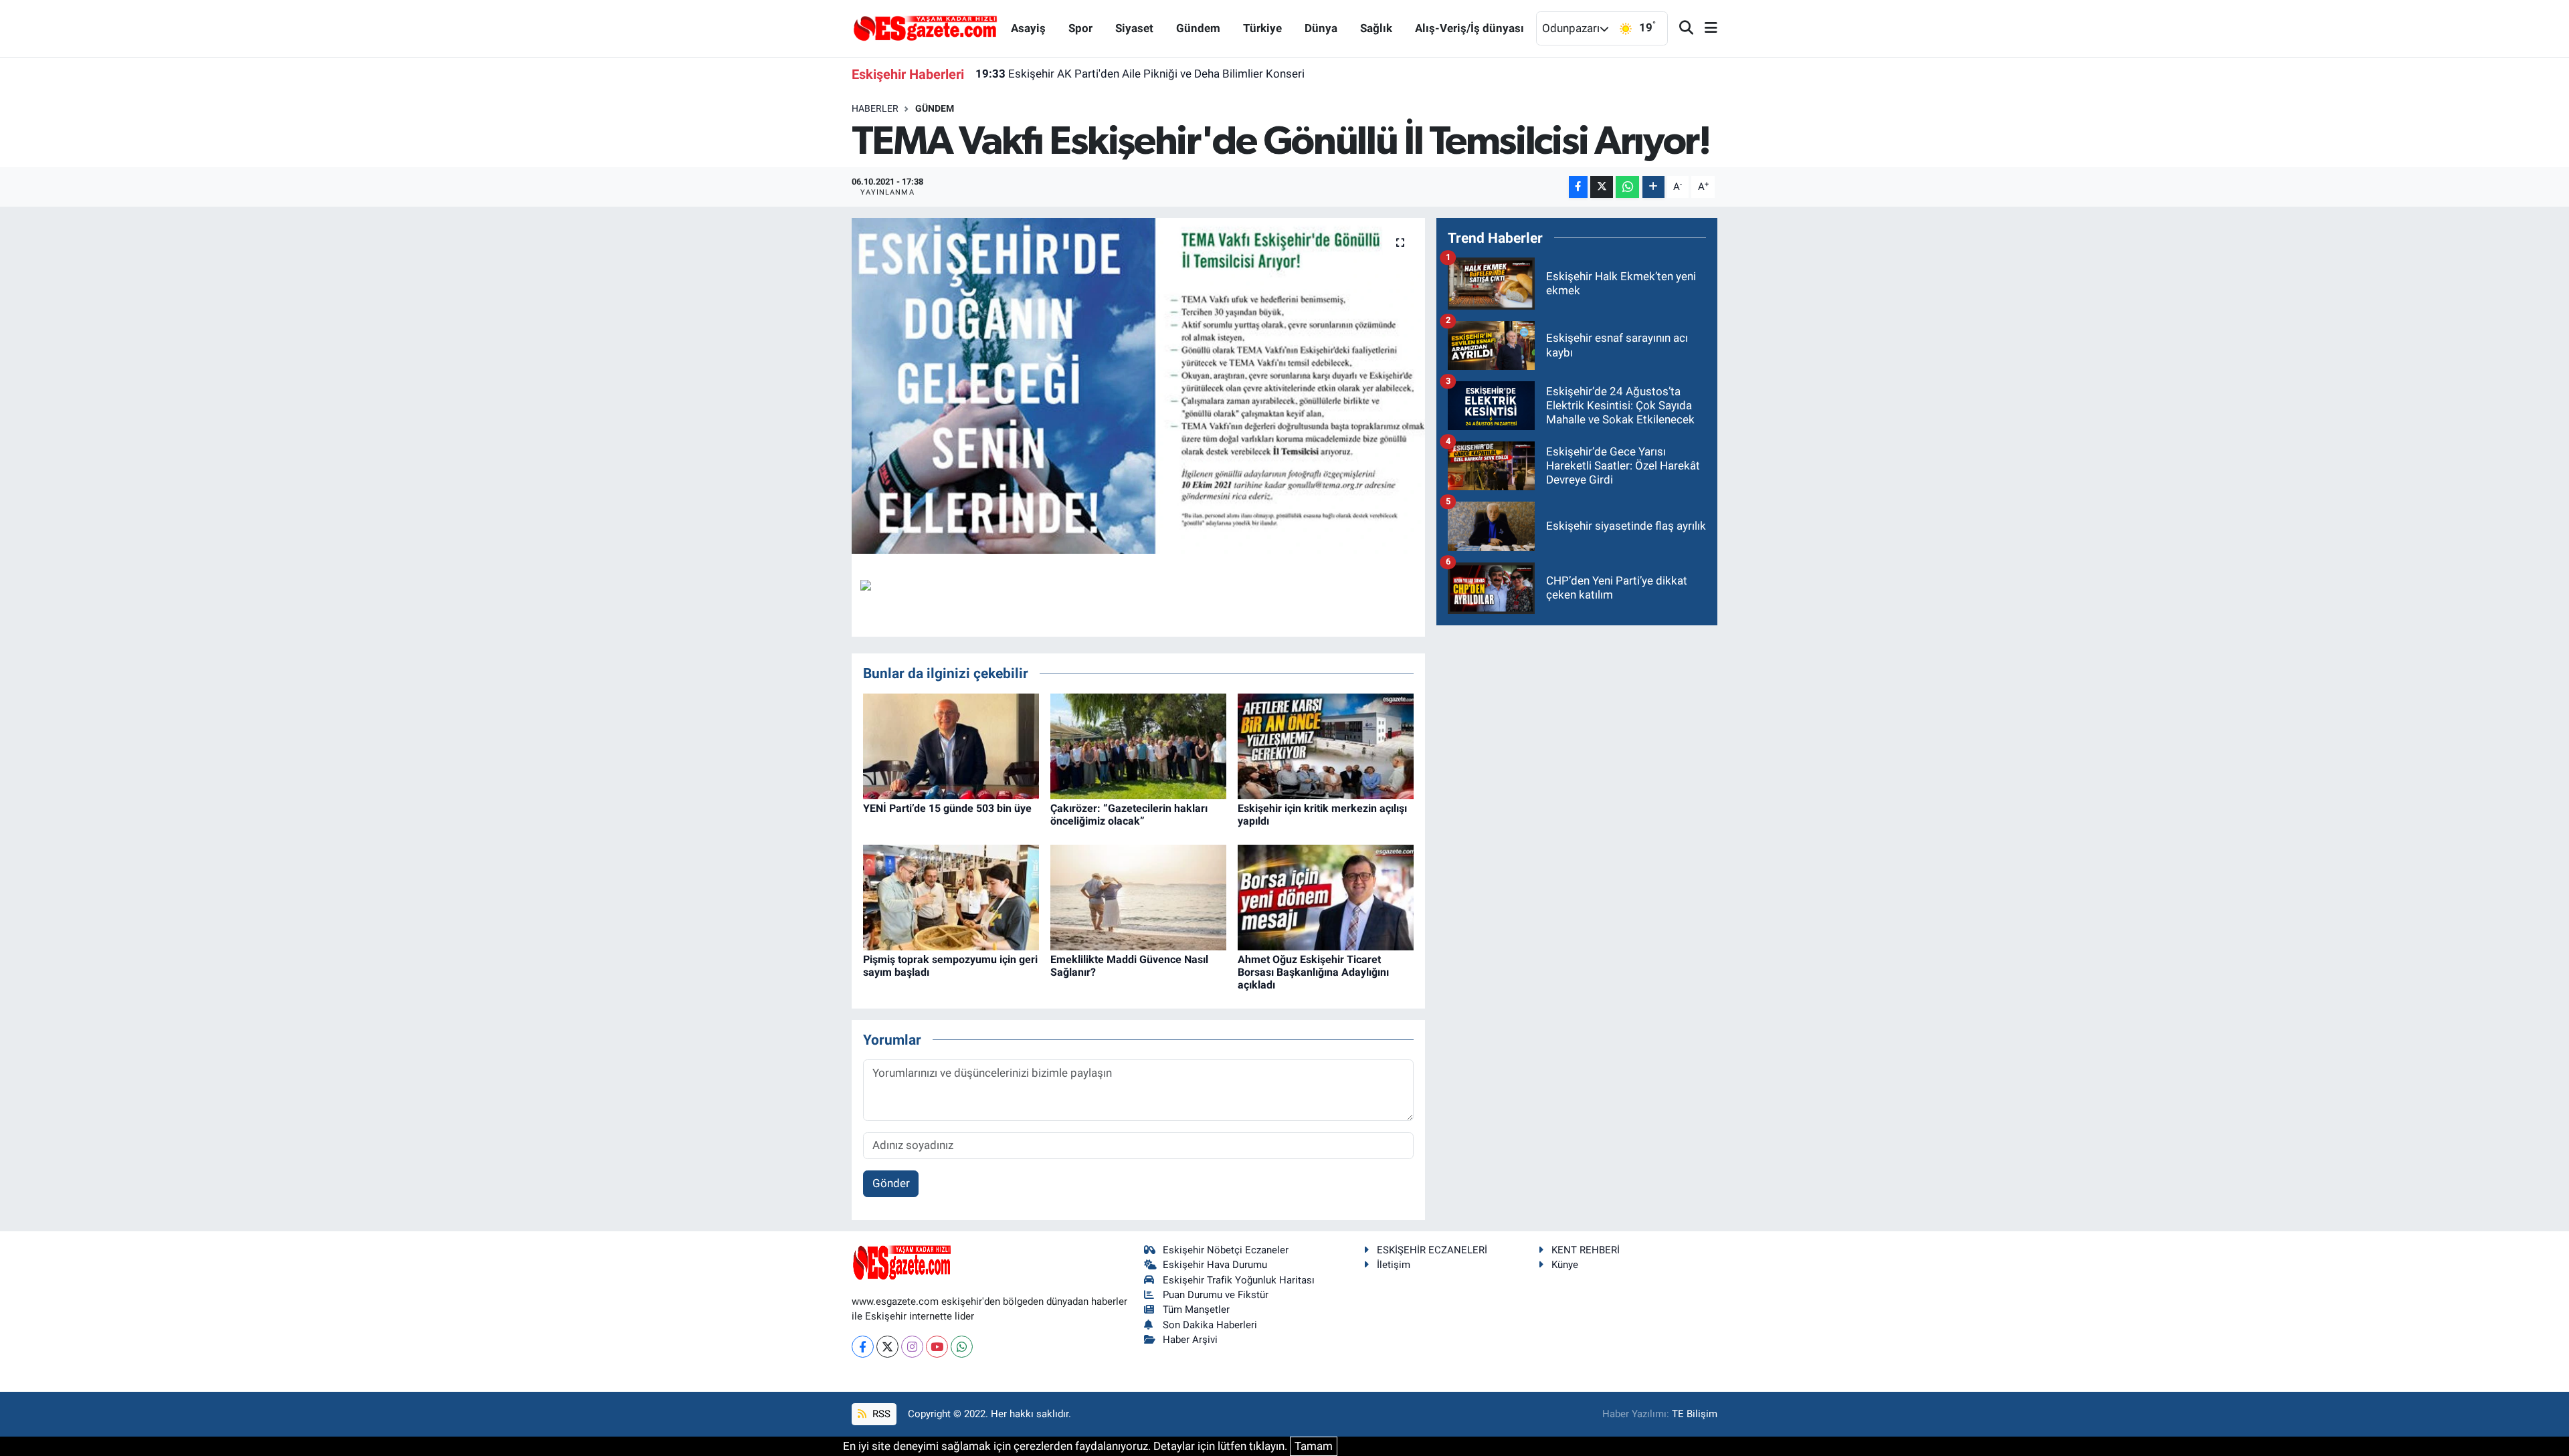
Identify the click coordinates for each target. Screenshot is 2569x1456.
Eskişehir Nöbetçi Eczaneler (1226, 1250)
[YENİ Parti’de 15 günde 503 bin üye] (951, 745)
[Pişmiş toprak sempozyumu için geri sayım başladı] (951, 896)
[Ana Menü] (1705, 28)
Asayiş (1028, 28)
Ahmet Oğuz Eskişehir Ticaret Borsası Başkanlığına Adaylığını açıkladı (1313, 972)
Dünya (1321, 28)
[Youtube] (937, 1347)
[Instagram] (912, 1347)
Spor (1080, 28)
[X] (887, 1347)
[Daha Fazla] (1653, 187)
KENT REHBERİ (1586, 1250)
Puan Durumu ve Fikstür (1216, 1295)
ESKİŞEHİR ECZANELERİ (1432, 1250)
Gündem (1198, 28)
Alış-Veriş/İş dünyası (1469, 28)
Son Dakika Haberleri (1210, 1325)
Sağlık (1376, 28)
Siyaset (1134, 28)
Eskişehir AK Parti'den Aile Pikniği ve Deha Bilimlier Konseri (1140, 74)
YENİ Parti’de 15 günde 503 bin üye (947, 808)
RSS (880, 1414)
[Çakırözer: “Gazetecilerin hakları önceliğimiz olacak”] (1138, 745)
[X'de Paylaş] (1602, 187)
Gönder (891, 1183)
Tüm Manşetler (1196, 1310)
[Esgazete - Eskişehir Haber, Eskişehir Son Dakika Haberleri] (925, 27)
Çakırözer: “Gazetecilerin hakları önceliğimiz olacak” (1129, 815)
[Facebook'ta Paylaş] (1578, 187)
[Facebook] (863, 1347)
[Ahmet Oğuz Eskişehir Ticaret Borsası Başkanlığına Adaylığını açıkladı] (1326, 896)
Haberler (875, 108)
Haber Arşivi (1190, 1340)
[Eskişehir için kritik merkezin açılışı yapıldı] (1326, 745)
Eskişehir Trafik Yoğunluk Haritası (1239, 1280)
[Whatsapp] (962, 1347)
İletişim (1394, 1265)
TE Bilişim (1695, 1414)
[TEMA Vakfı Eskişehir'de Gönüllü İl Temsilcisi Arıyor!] (1138, 386)
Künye (1565, 1265)
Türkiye (1262, 28)
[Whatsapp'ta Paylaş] (1627, 187)
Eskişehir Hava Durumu (1215, 1265)
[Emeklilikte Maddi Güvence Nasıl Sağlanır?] (1138, 896)
